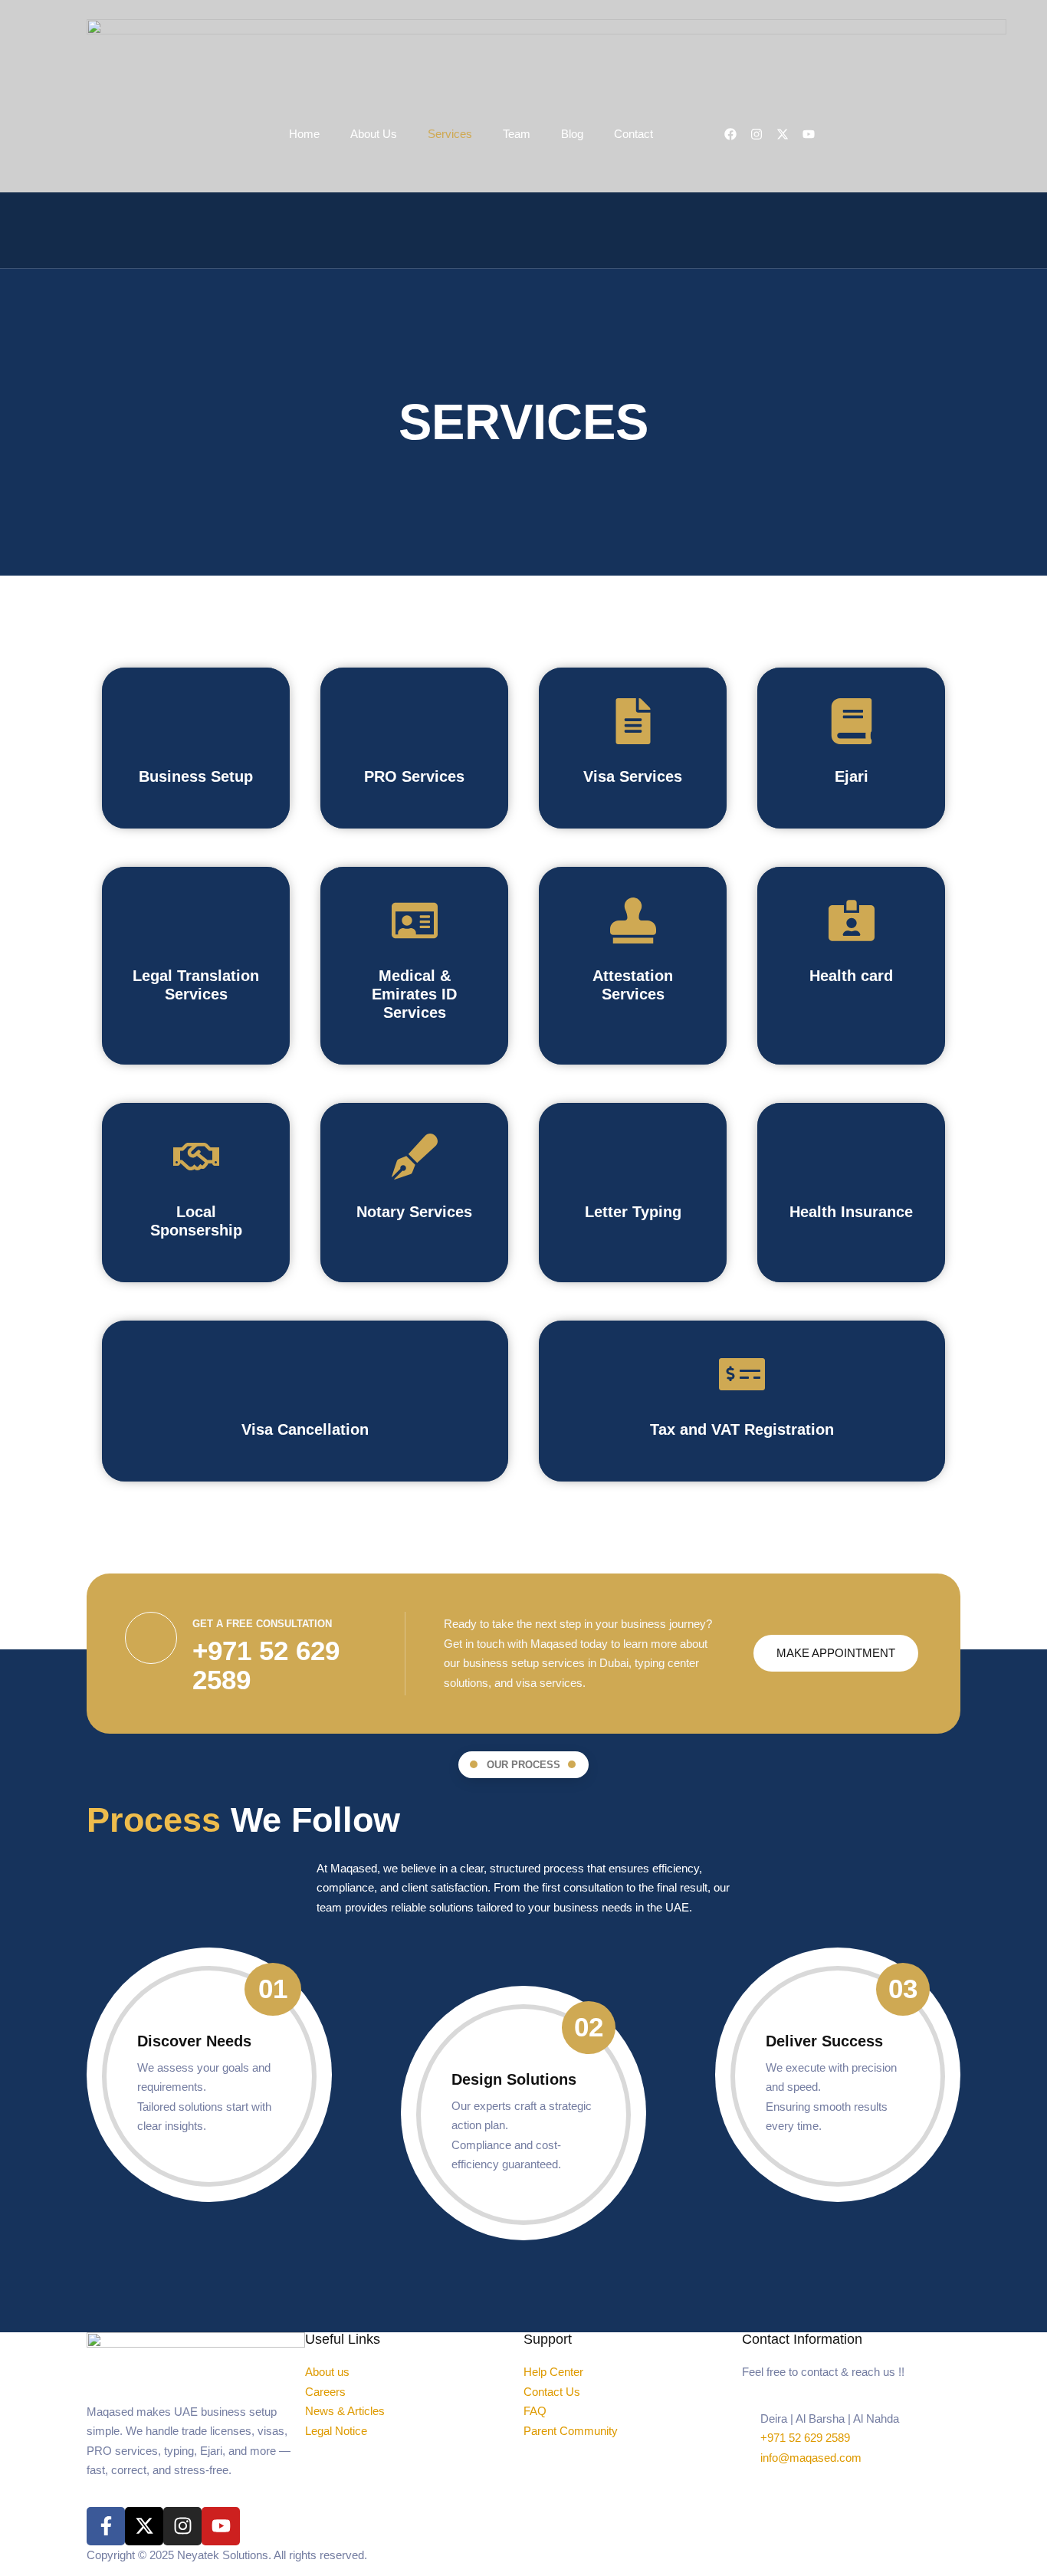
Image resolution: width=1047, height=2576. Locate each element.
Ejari (852, 776)
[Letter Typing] (633, 1157)
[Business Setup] (196, 721)
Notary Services (414, 1212)
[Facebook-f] (106, 2526)
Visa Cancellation (305, 1429)
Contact (633, 134)
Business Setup (196, 776)
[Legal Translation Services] (196, 920)
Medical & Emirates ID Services (414, 994)
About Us (374, 134)
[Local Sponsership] (196, 1157)
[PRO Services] (415, 721)
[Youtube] (221, 2526)
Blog (572, 134)
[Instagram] (757, 134)
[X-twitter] (144, 2526)
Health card (851, 976)
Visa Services (633, 776)
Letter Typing (633, 1212)
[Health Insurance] (852, 1157)
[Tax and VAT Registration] (742, 1374)
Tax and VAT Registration (742, 1429)
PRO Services (414, 776)
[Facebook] (730, 134)
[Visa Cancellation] (305, 1374)
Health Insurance (851, 1212)
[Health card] (852, 920)
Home (304, 134)
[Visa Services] (633, 721)
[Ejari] (852, 721)
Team (517, 134)
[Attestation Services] (633, 920)
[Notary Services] (415, 1157)
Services (450, 134)
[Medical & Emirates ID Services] (415, 920)
